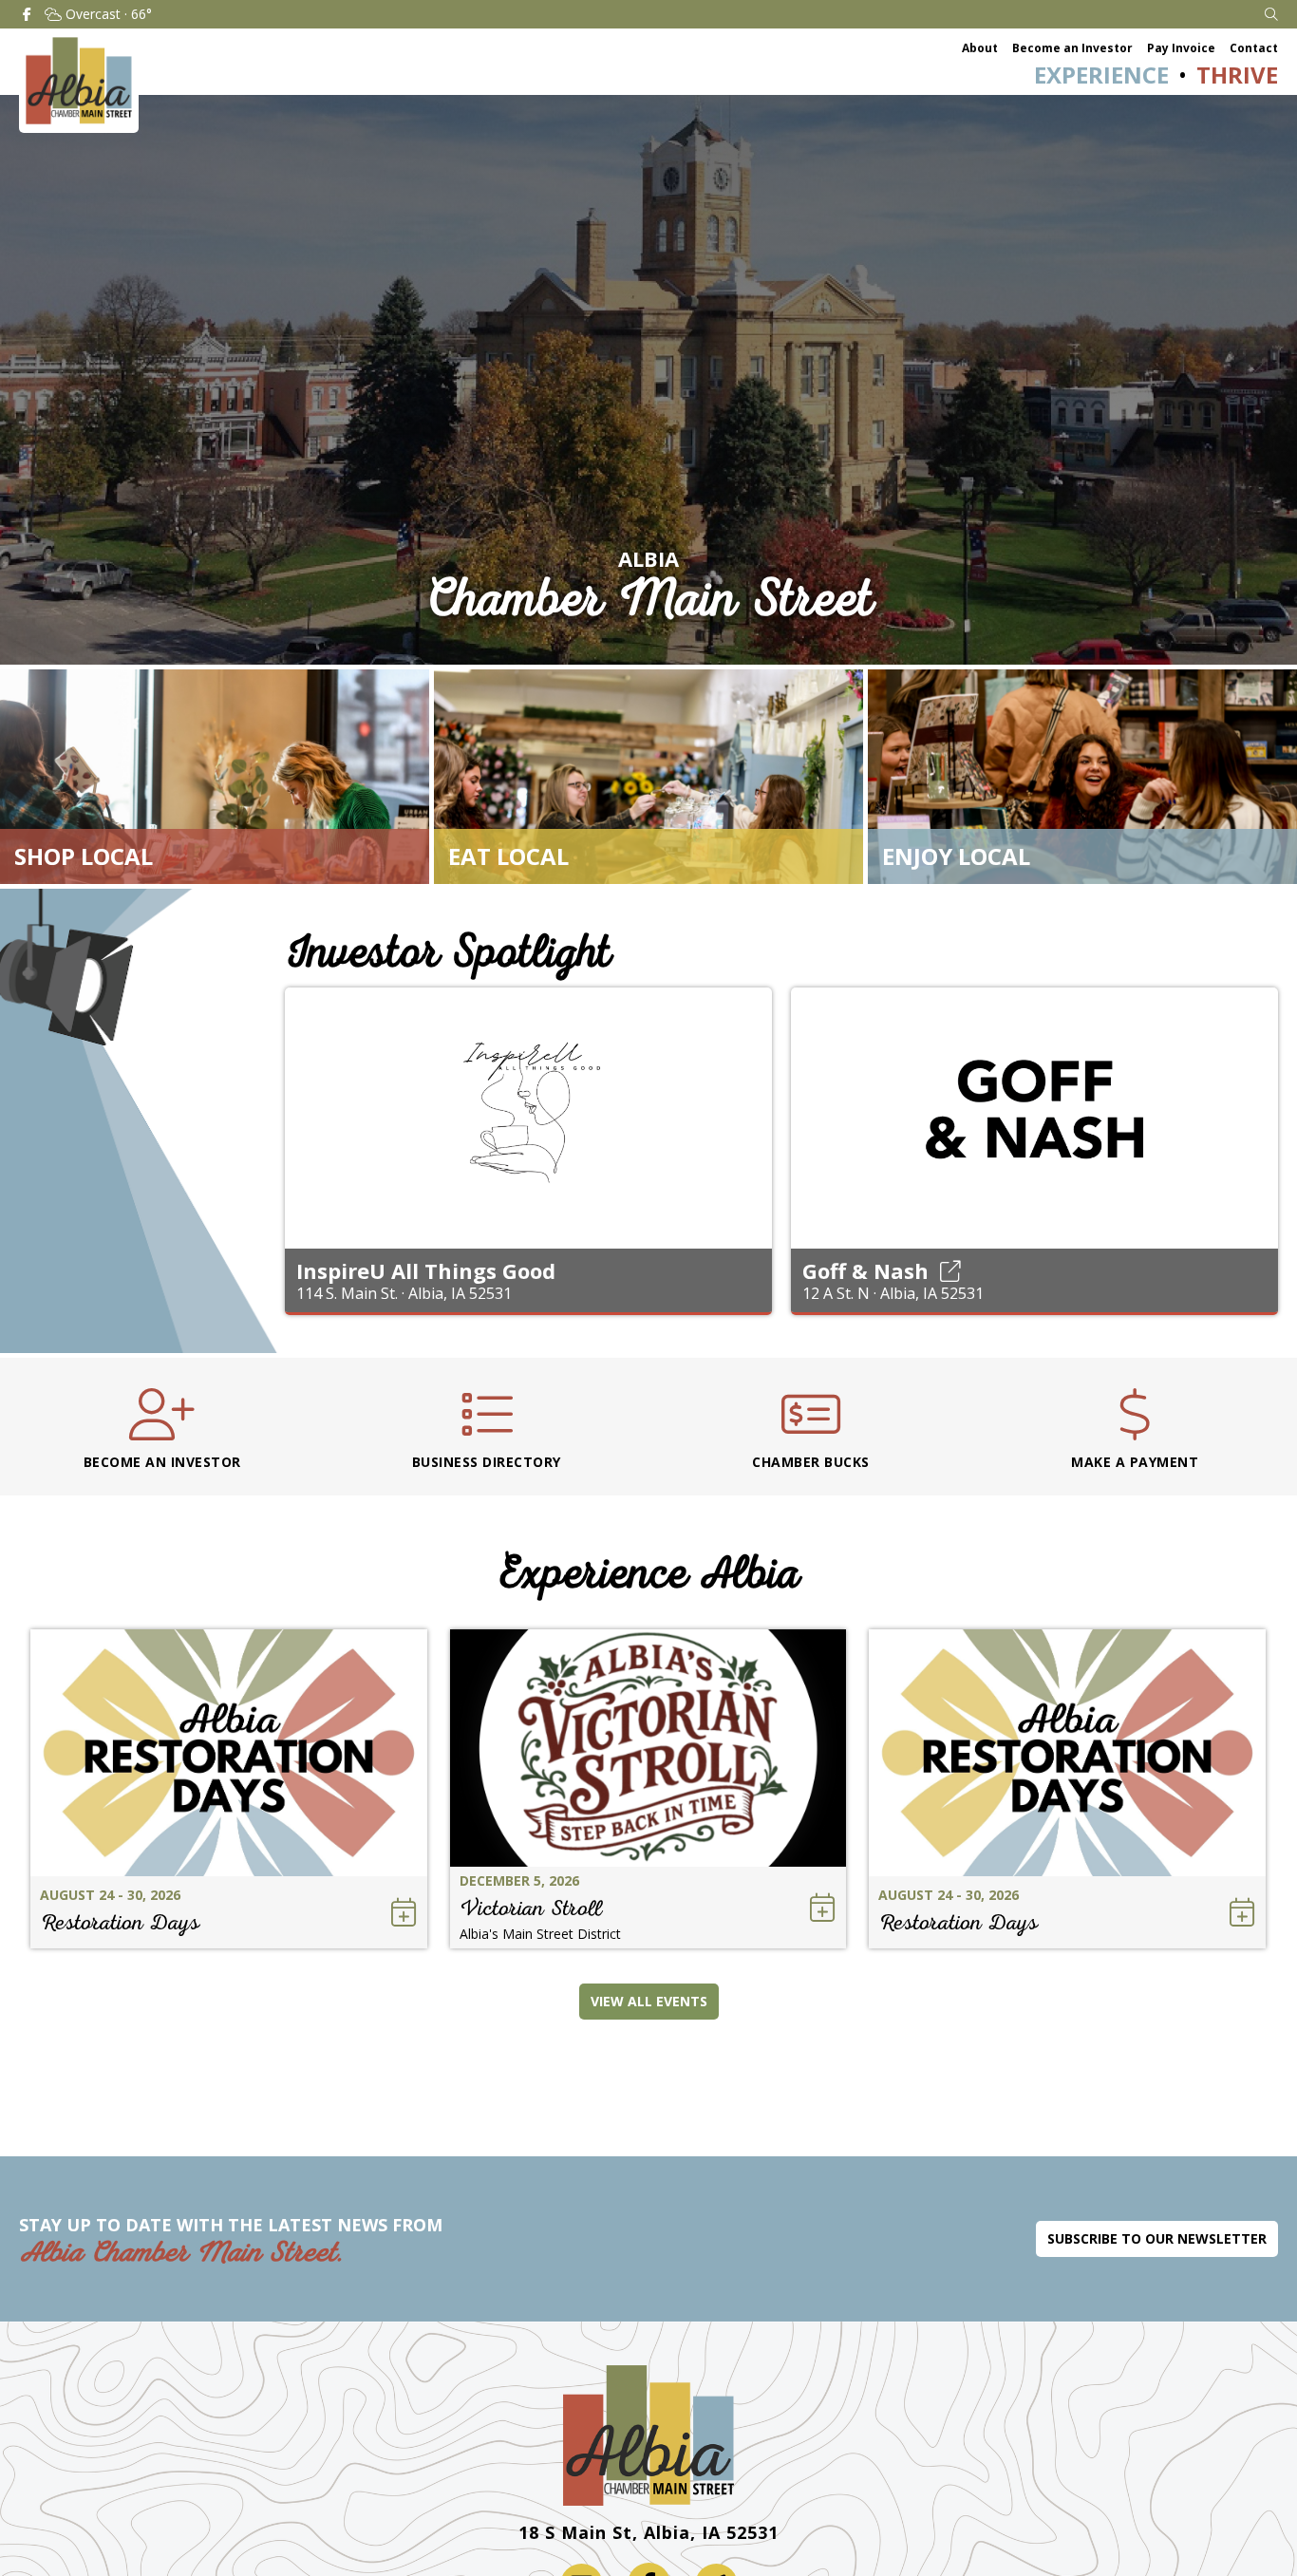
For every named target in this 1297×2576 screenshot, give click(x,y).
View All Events (649, 2001)
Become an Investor (1072, 48)
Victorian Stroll (531, 1908)
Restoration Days (120, 1922)
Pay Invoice (1181, 48)
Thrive (1237, 75)
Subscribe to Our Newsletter (1157, 2238)
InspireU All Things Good (426, 1270)
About (980, 48)
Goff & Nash (865, 1270)
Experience (1101, 75)
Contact (1254, 48)
